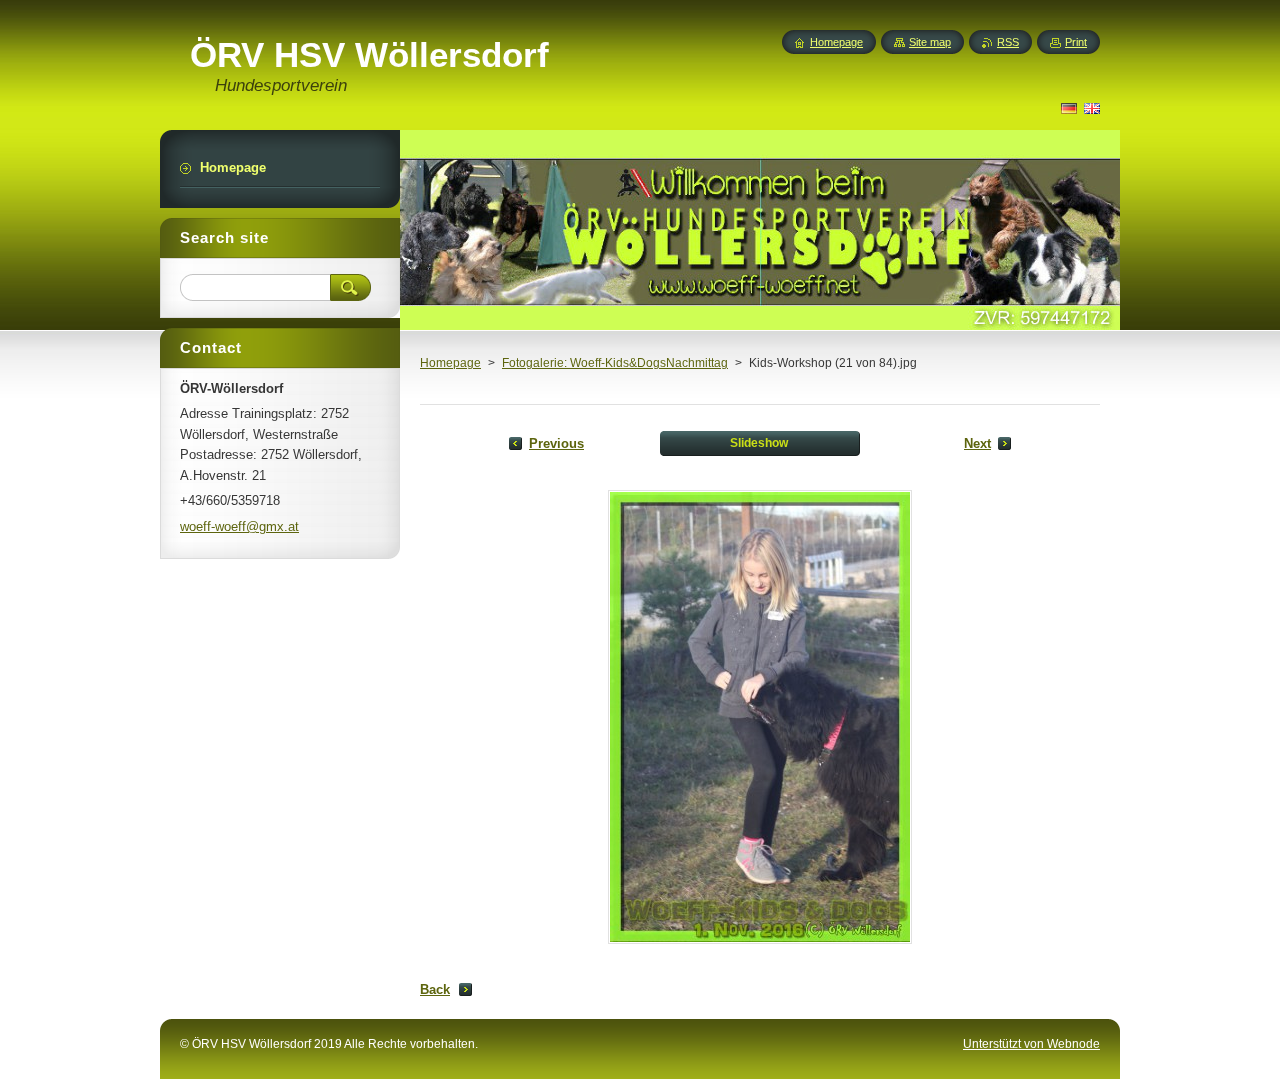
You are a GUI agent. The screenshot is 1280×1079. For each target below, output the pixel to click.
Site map (930, 42)
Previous (556, 443)
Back (435, 989)
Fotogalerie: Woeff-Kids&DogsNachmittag (615, 363)
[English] (1092, 108)
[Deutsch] (1069, 108)
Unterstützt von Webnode (1031, 1044)
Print (1076, 42)
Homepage (450, 363)
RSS (1008, 42)
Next (977, 443)
